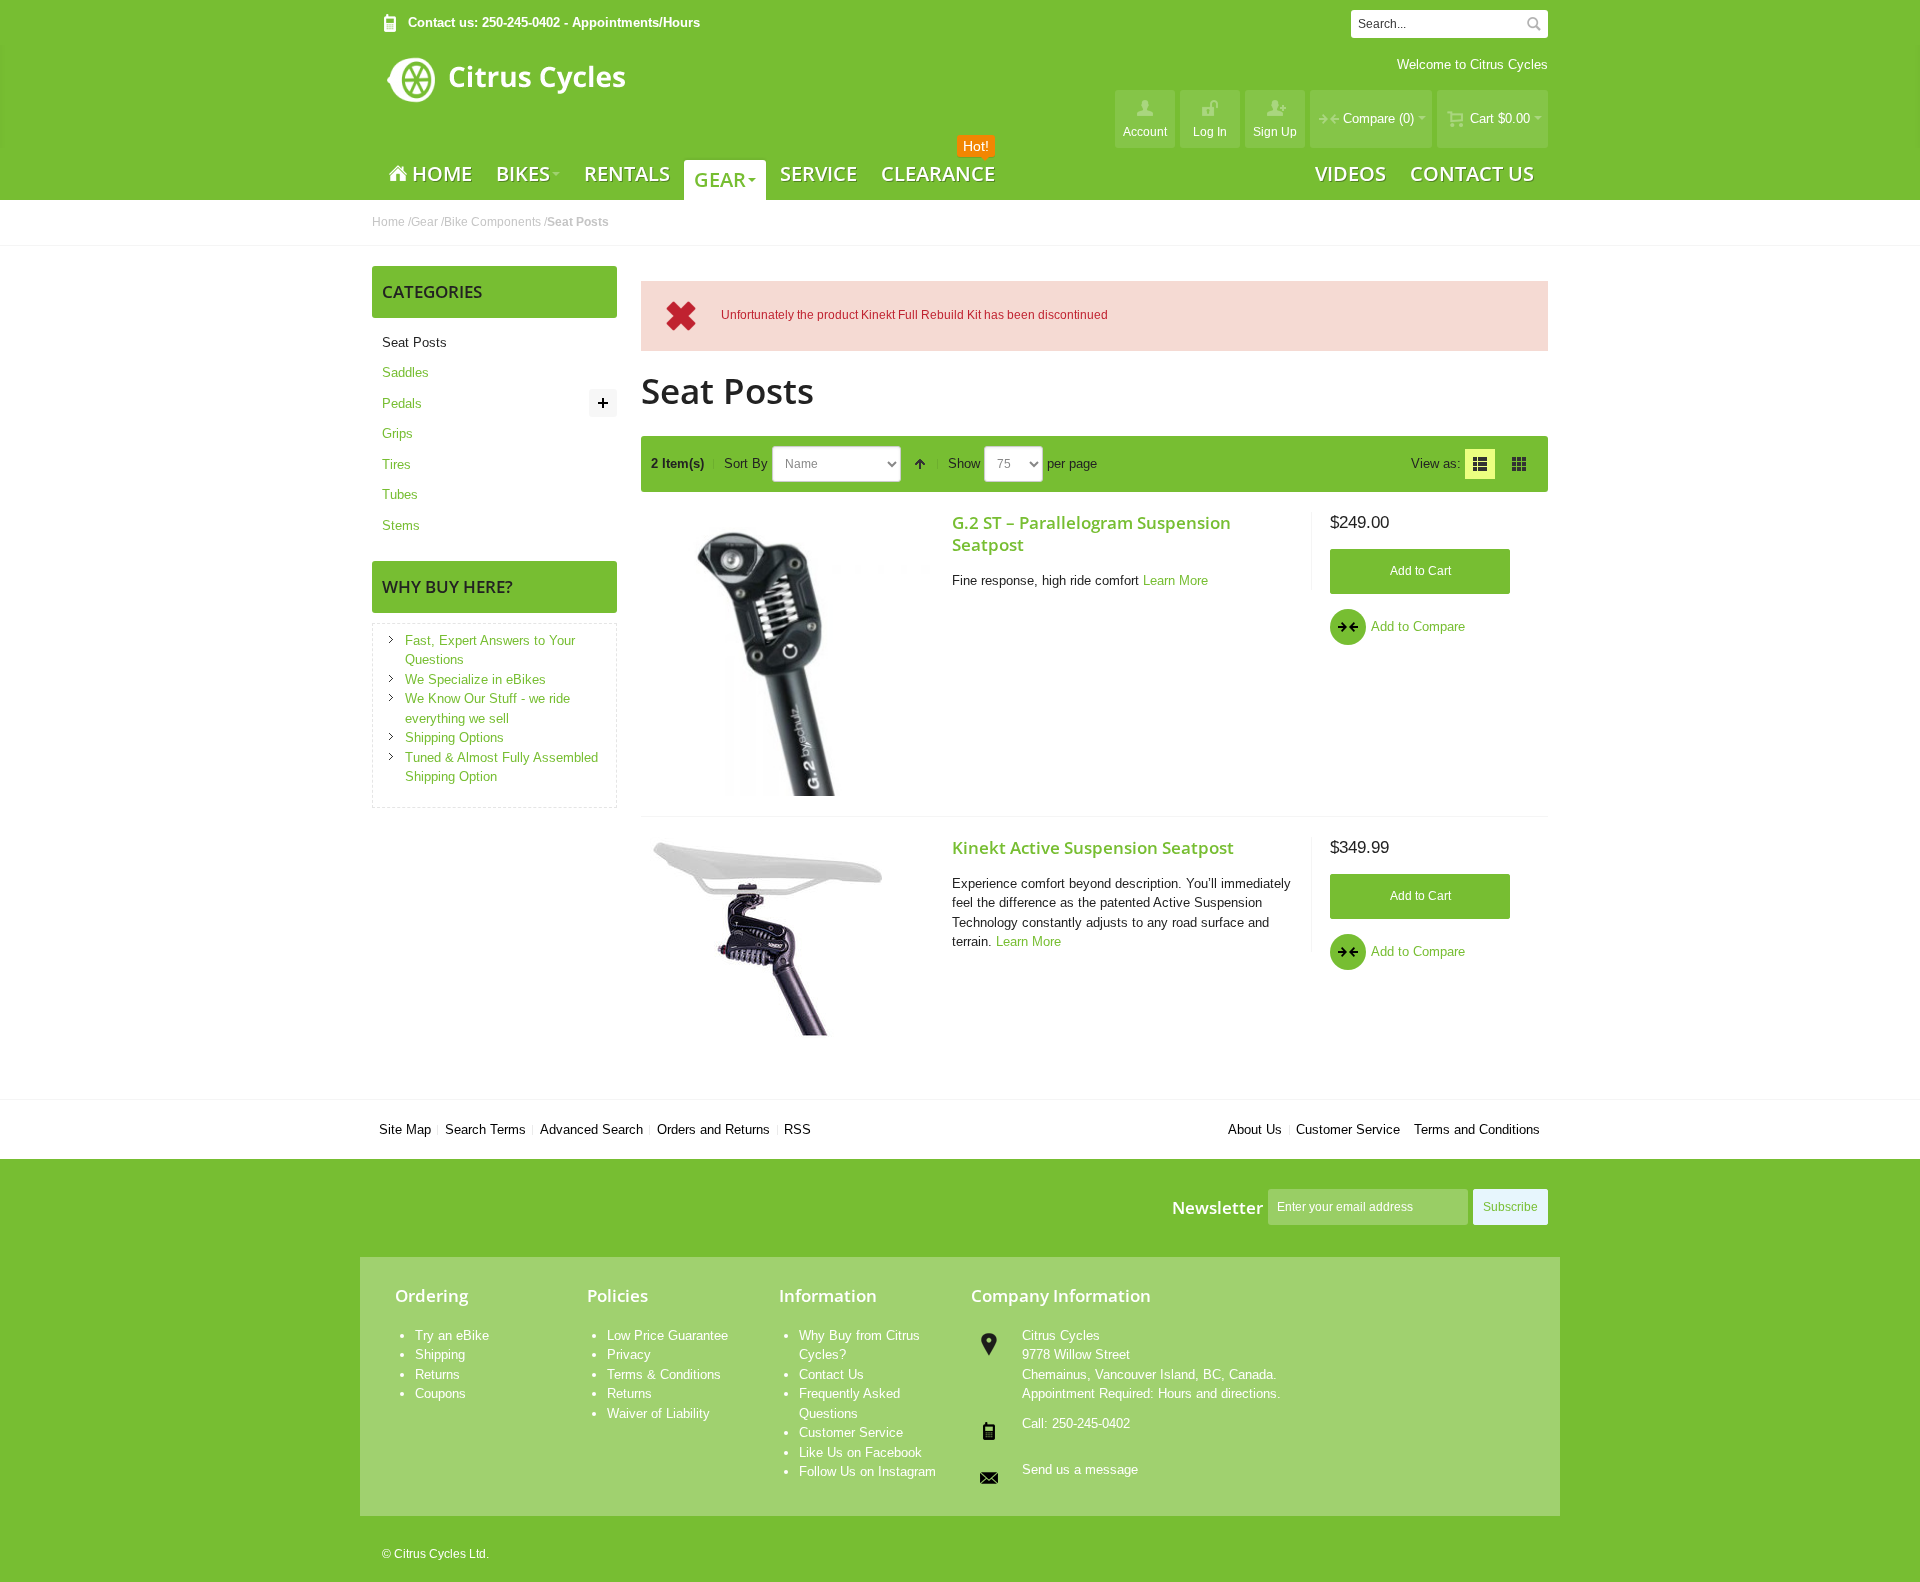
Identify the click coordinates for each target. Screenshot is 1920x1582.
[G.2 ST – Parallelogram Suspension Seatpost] (792, 654)
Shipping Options (454, 737)
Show (964, 463)
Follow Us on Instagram (867, 1471)
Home (388, 222)
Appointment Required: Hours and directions (1149, 1393)
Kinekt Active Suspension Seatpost (1093, 847)
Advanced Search (591, 1129)
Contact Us (831, 1374)
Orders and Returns (713, 1129)
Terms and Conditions (1477, 1129)
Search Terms (485, 1129)
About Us (1255, 1129)
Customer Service (1348, 1129)
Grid (1519, 464)
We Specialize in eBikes (475, 679)
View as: (1436, 463)
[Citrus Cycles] (505, 96)
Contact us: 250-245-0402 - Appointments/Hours (554, 22)
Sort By (746, 463)
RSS (797, 1129)
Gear (424, 222)
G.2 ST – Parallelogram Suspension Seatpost (1091, 533)
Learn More (1175, 580)
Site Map (405, 1129)
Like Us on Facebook (860, 1452)
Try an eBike (452, 1335)
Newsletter (1217, 1207)
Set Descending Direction (920, 464)
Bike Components (492, 222)
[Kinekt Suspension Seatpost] (792, 938)
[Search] (1534, 24)
